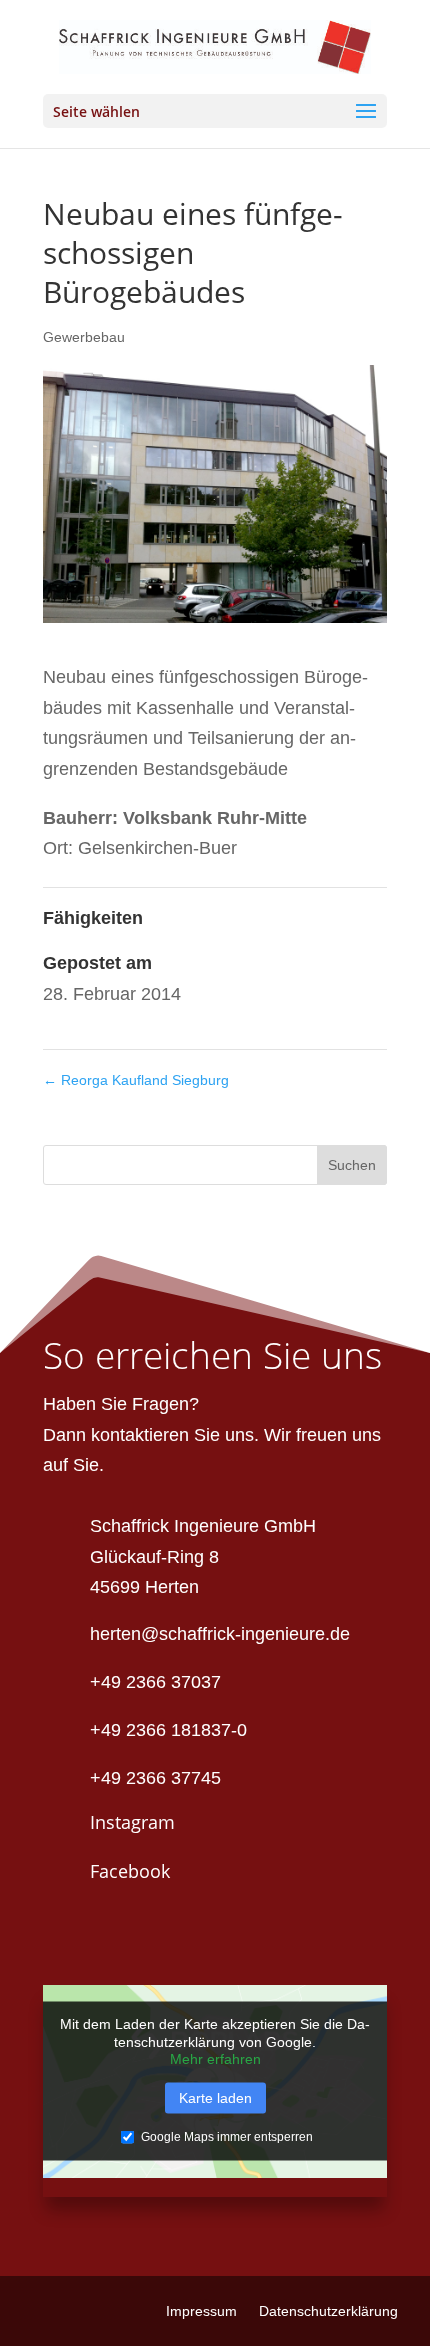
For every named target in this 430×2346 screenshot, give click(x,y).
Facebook (130, 1871)
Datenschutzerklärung (328, 2311)
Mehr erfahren (215, 2059)
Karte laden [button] (215, 2097)
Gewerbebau (84, 337)
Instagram (132, 1822)
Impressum (201, 2311)
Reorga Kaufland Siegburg (136, 1080)
